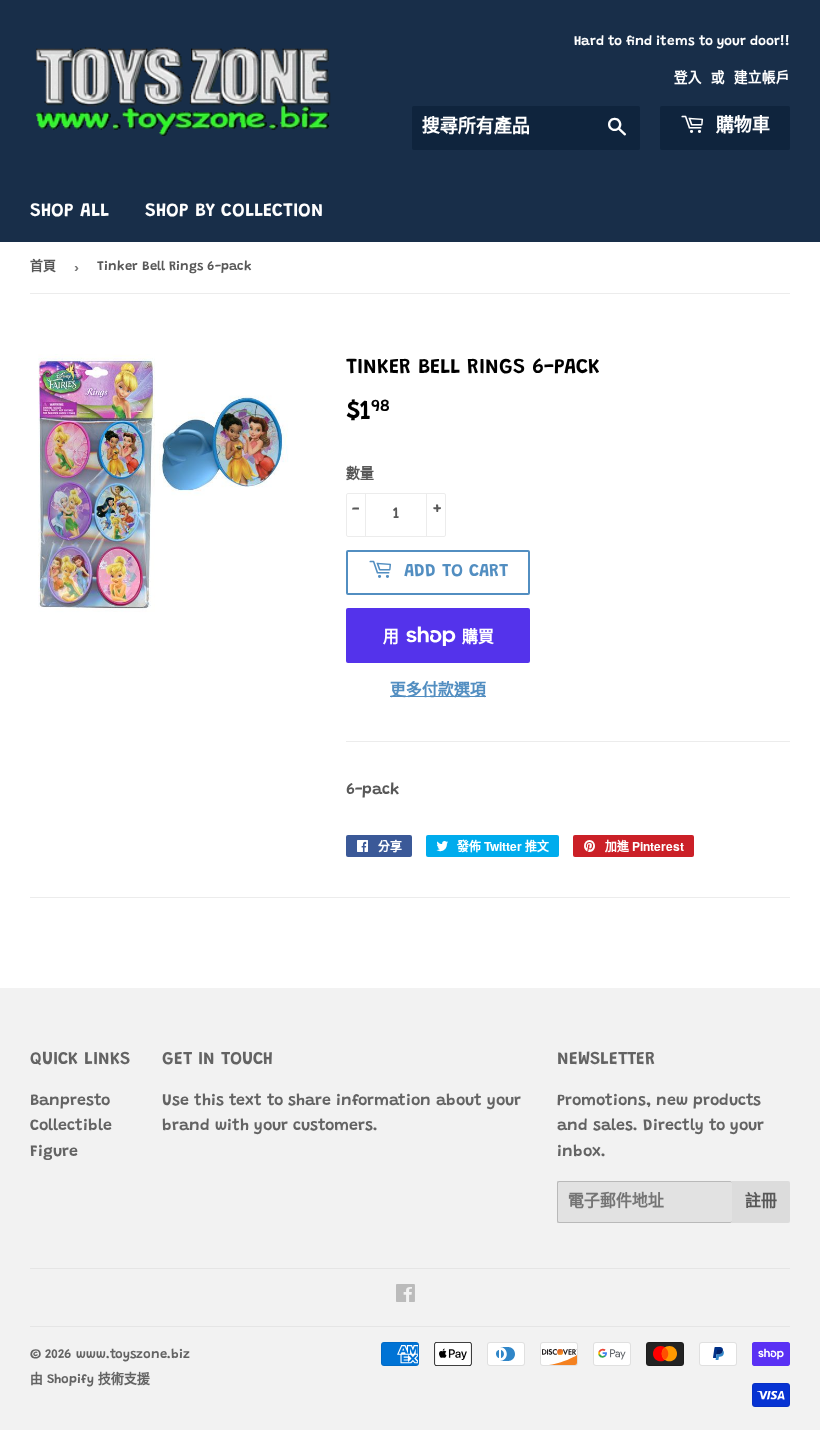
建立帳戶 (762, 79)
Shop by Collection (234, 211)
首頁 (43, 266)
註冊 (761, 1202)
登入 (688, 79)
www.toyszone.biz (133, 1354)
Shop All (69, 211)
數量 (360, 475)
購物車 (740, 127)
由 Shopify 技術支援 (90, 1379)
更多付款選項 (438, 691)
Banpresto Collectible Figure (71, 1126)
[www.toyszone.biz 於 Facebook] (405, 1297)
